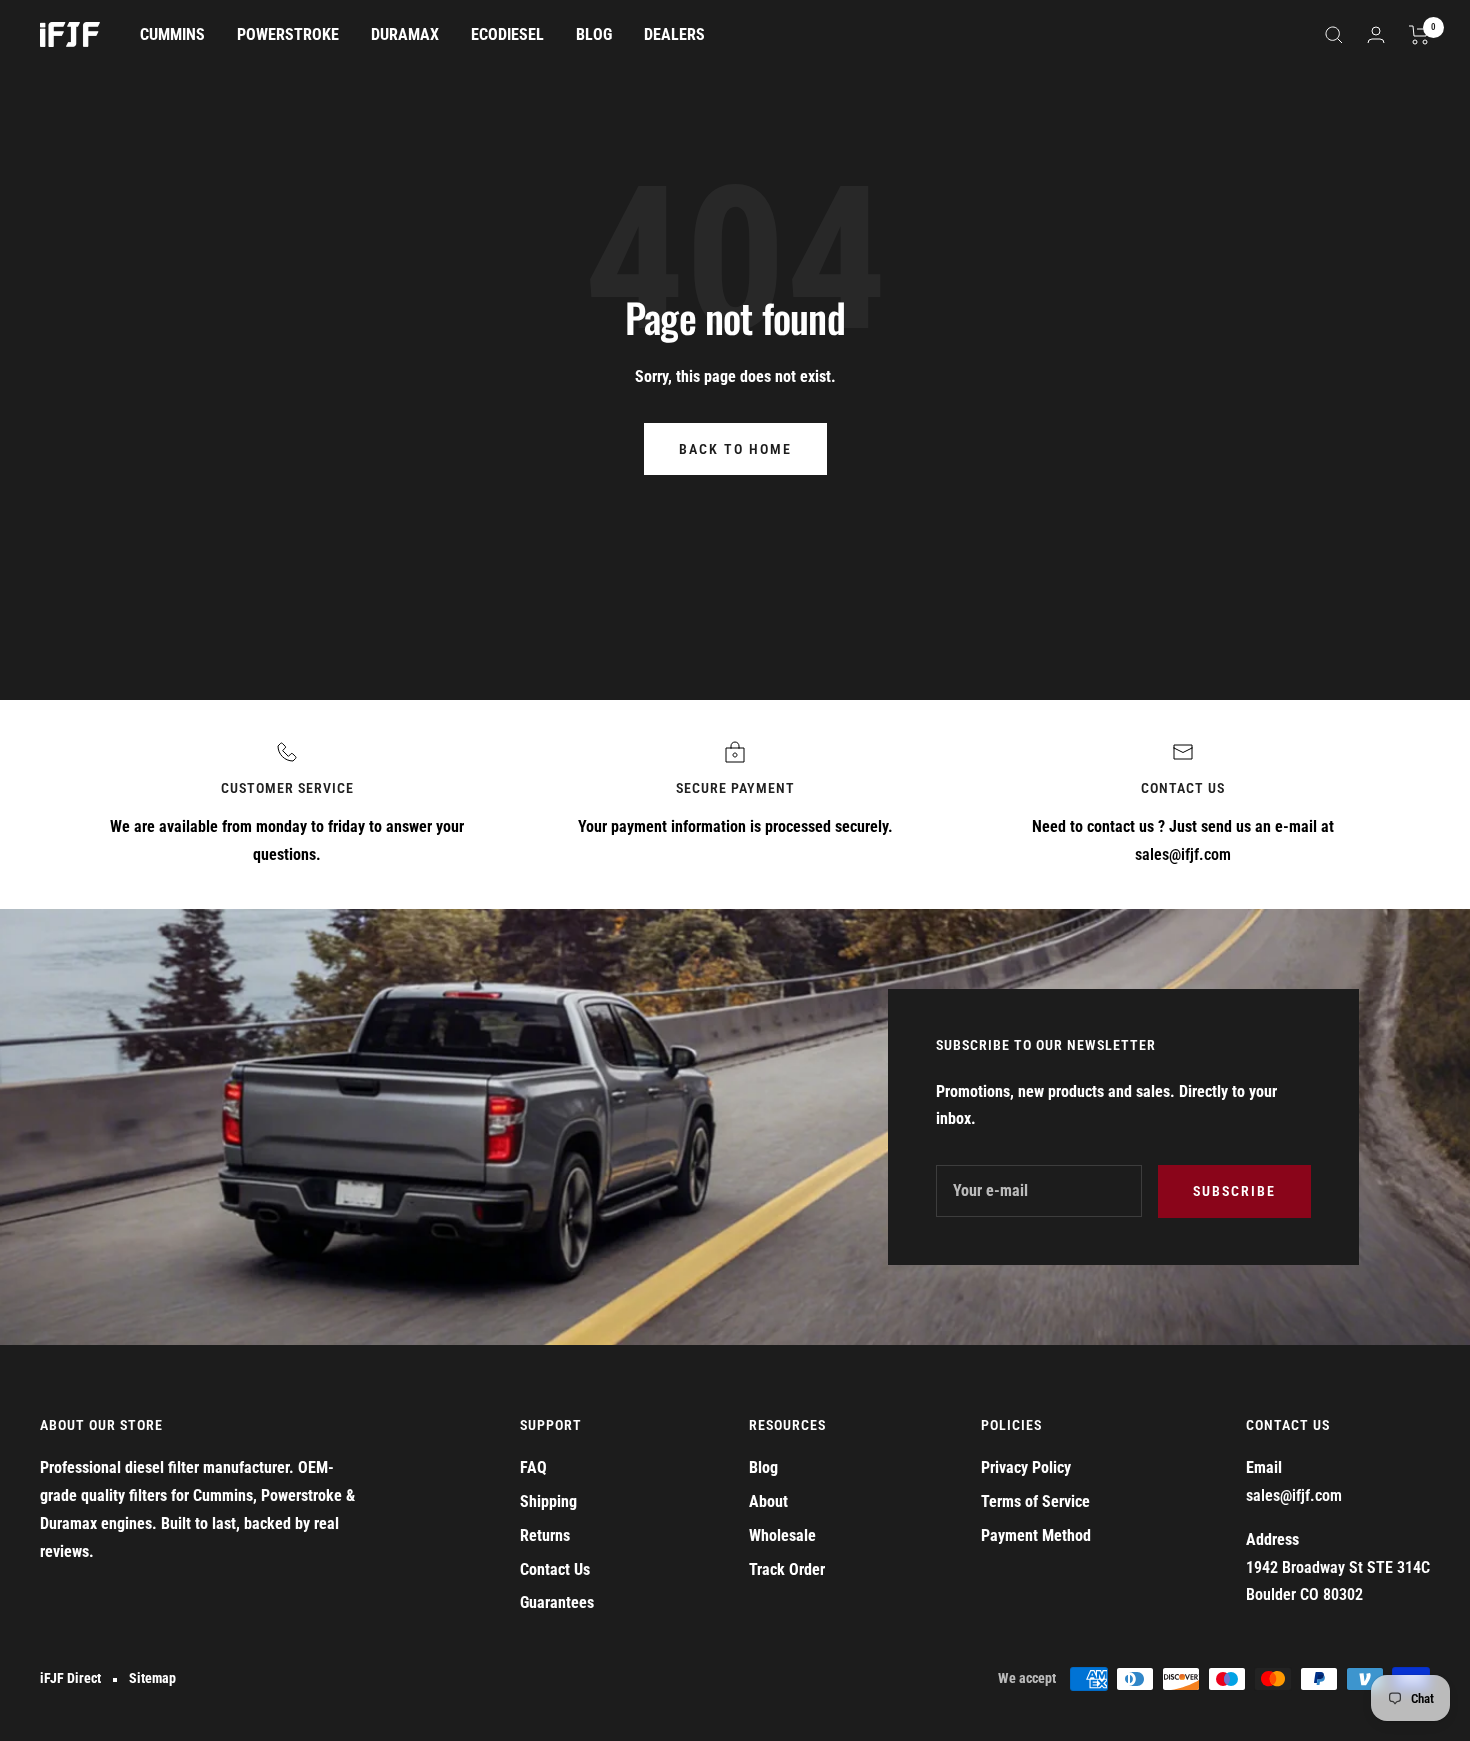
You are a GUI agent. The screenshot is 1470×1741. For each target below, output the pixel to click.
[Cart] (1419, 35)
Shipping (548, 1501)
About (768, 1501)
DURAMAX (405, 34)
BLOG (594, 34)
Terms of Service (1035, 1501)
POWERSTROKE (288, 34)
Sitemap (152, 1678)
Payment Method (1036, 1535)
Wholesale (782, 1535)
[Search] (1334, 35)
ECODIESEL (507, 34)
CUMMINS (172, 34)
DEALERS (674, 34)
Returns (545, 1535)
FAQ (533, 1467)
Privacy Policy (1026, 1467)
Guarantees (557, 1602)
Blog (763, 1467)
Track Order (787, 1569)
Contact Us (555, 1569)
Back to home (735, 449)
